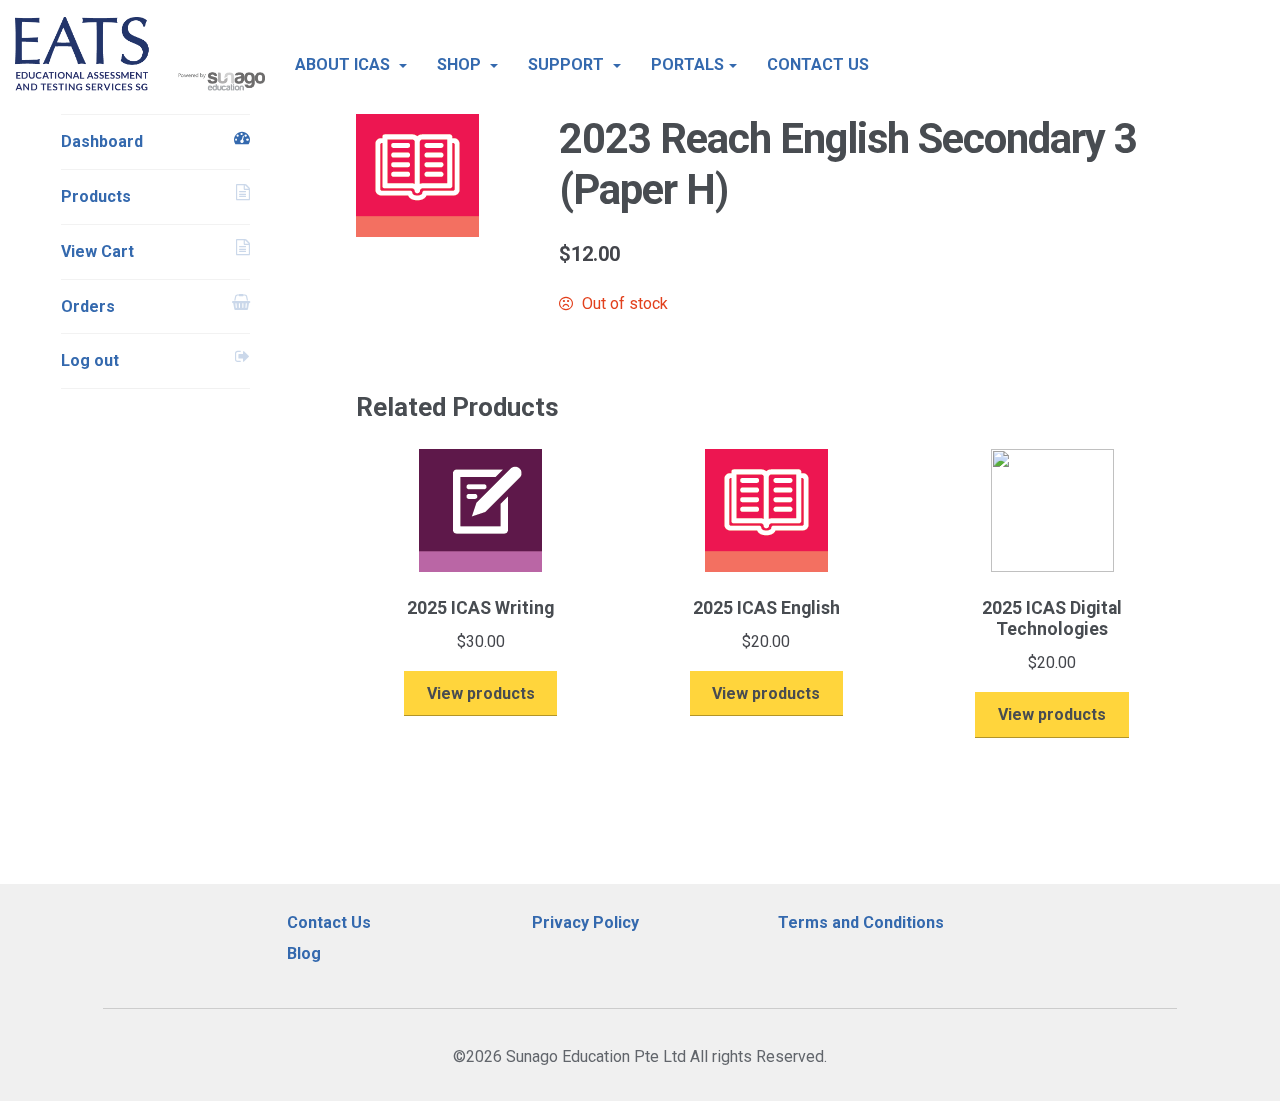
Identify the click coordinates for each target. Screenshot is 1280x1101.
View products (481, 693)
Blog (304, 953)
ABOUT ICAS (344, 64)
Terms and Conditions (861, 922)
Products (96, 196)
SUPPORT (568, 64)
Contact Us (329, 922)
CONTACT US (818, 64)
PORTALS (687, 64)
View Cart (97, 251)
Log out (90, 360)
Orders (88, 306)
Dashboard (102, 141)
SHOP (461, 64)
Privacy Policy (585, 922)
